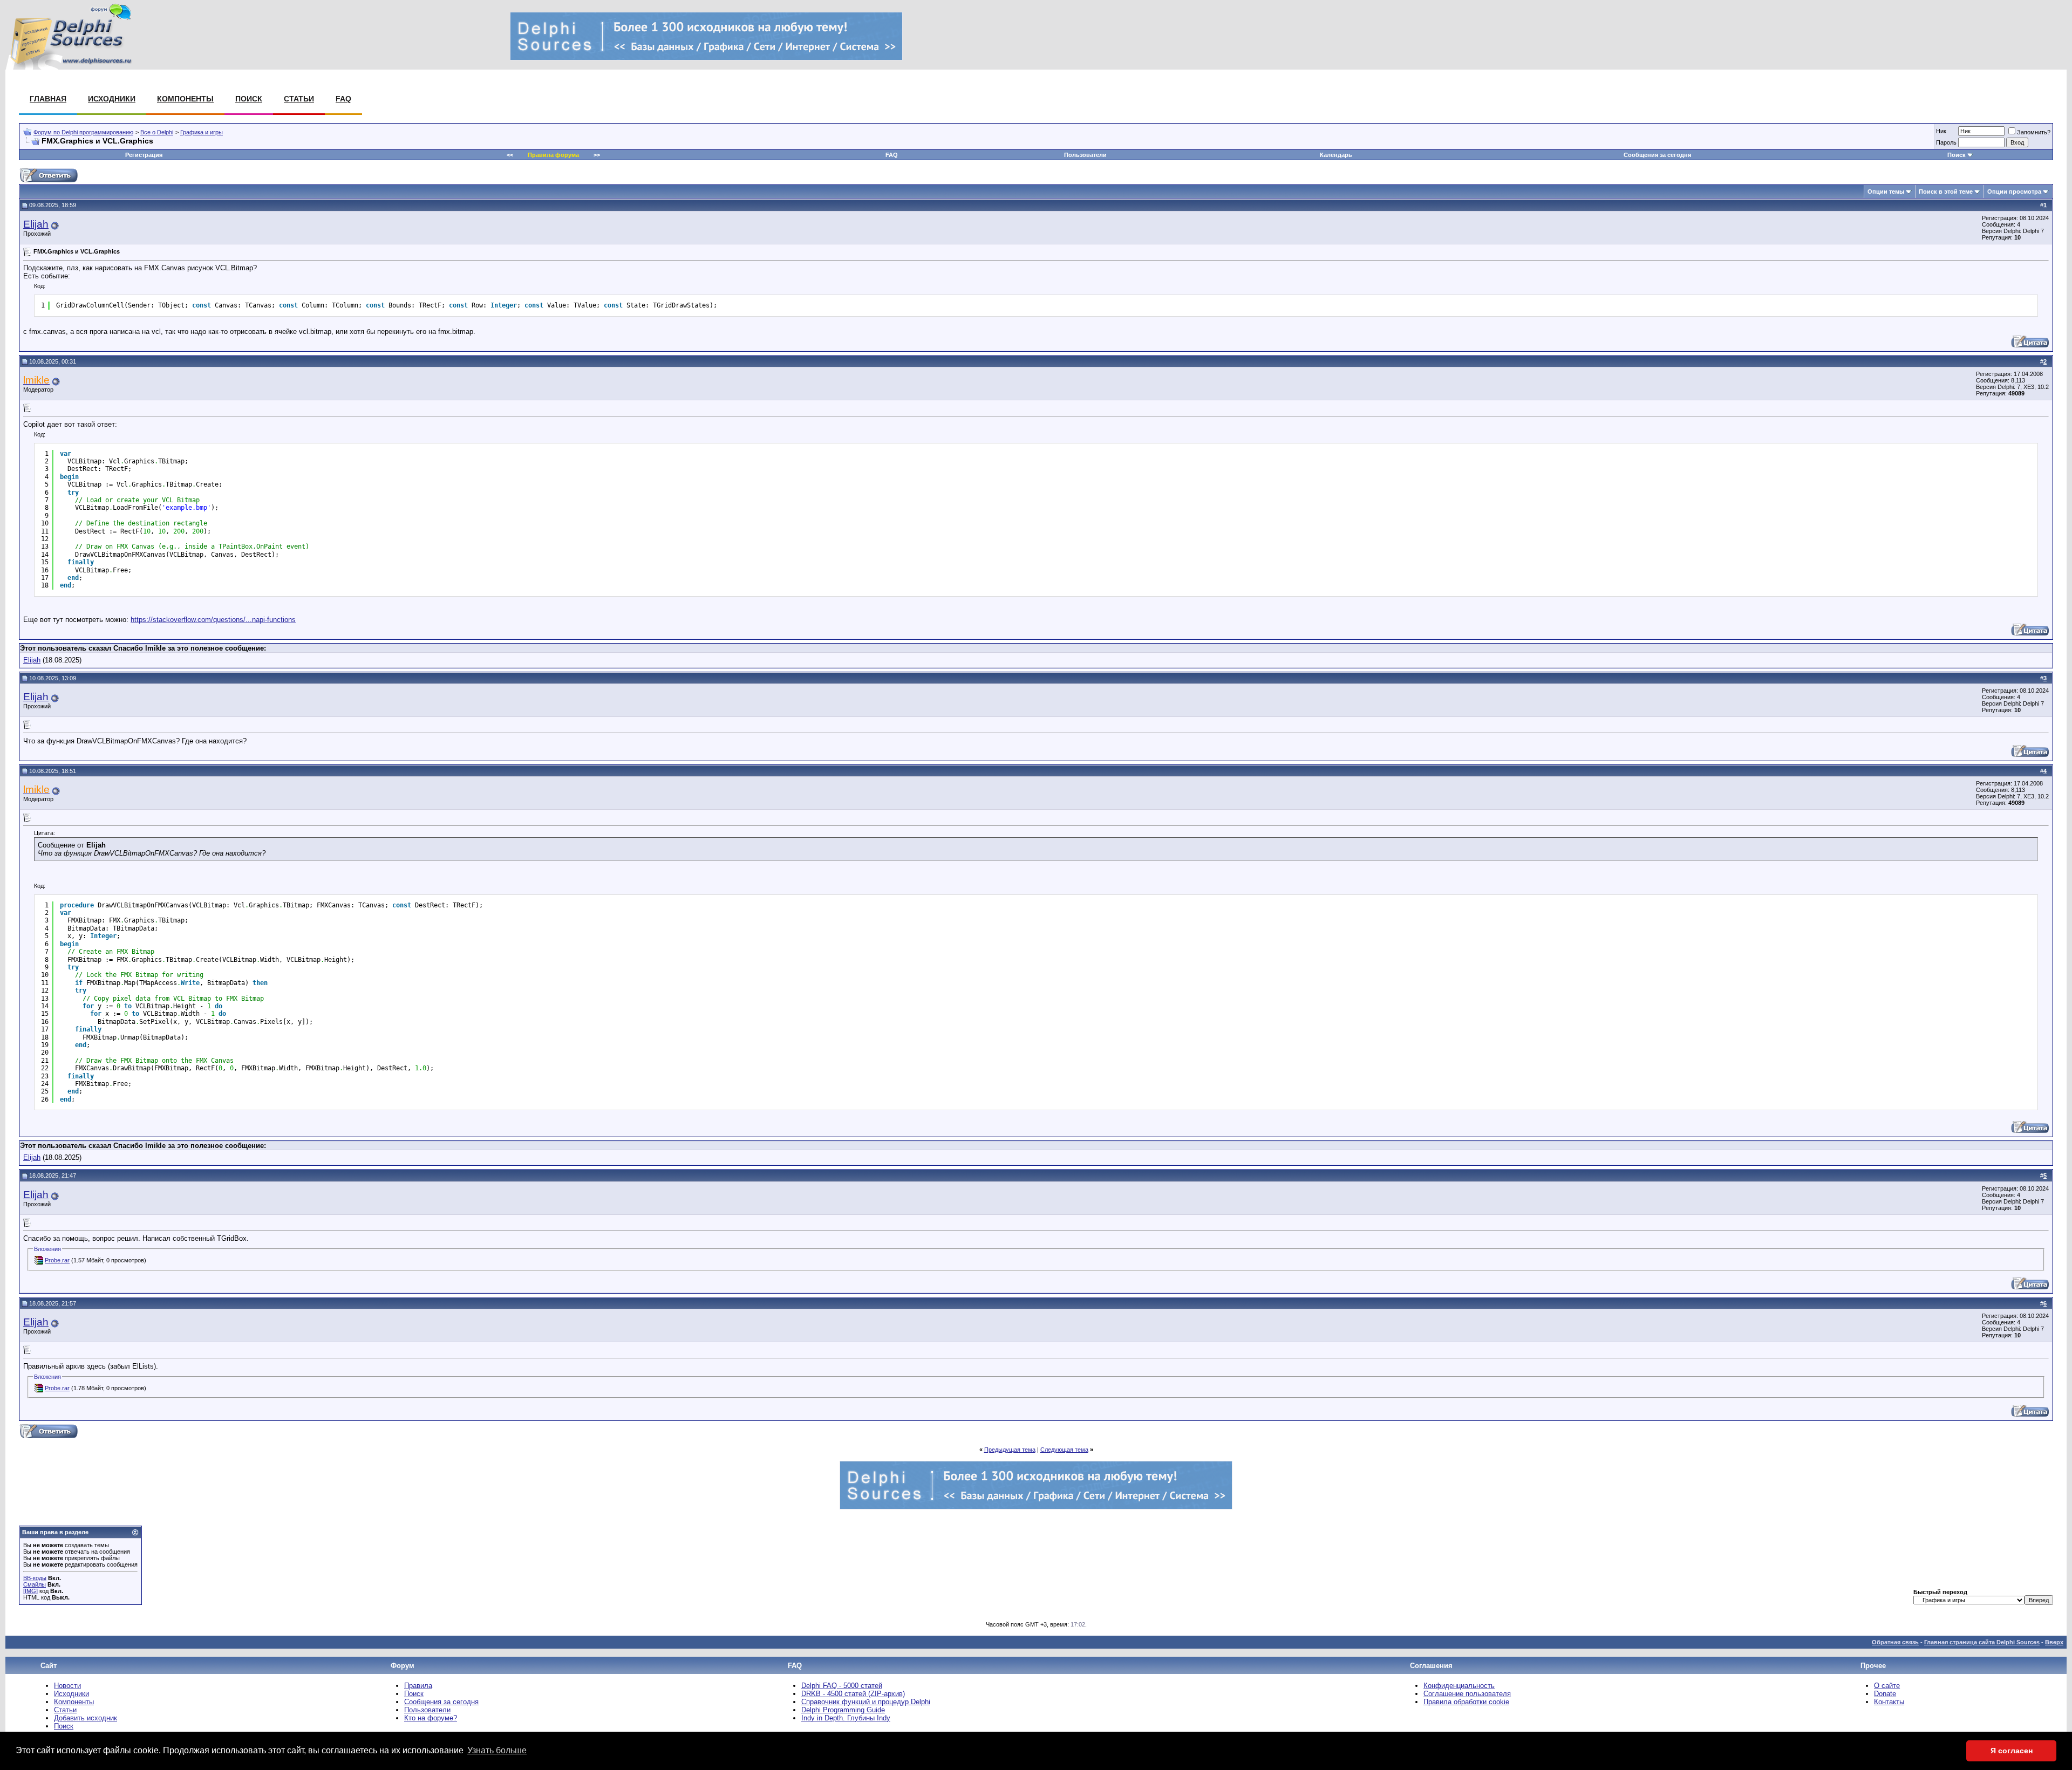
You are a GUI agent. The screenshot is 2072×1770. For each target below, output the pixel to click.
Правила (418, 1686)
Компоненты (185, 99)
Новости (67, 1686)
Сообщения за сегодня (1657, 155)
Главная (48, 99)
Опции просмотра (2014, 192)
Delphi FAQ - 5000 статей (842, 1686)
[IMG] (30, 1591)
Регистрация (144, 155)
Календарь (1336, 155)
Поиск (249, 99)
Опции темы (1886, 192)
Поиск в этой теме (1946, 192)
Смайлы (35, 1584)
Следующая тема (1064, 1450)
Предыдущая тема (1010, 1450)
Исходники (112, 99)
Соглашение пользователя (1467, 1694)
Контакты (1889, 1702)
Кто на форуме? (431, 1718)
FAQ (343, 99)
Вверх (2054, 1642)
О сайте (1887, 1686)
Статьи (299, 99)
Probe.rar (57, 1260)
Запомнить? (2034, 132)
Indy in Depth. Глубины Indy (846, 1718)
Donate (1885, 1694)
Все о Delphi (157, 132)
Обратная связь (1895, 1642)
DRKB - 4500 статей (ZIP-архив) (853, 1694)
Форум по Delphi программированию (83, 132)
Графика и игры (202, 132)
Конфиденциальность (1459, 1686)
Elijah (36, 224)
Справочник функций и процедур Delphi (866, 1702)
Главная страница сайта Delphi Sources (1982, 1642)
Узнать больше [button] (497, 1750)
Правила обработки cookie (1466, 1702)
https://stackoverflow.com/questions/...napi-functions (213, 620)
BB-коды (35, 1578)
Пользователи (1085, 155)
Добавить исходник (86, 1718)
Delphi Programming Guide (843, 1710)
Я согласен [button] (2012, 1751)
